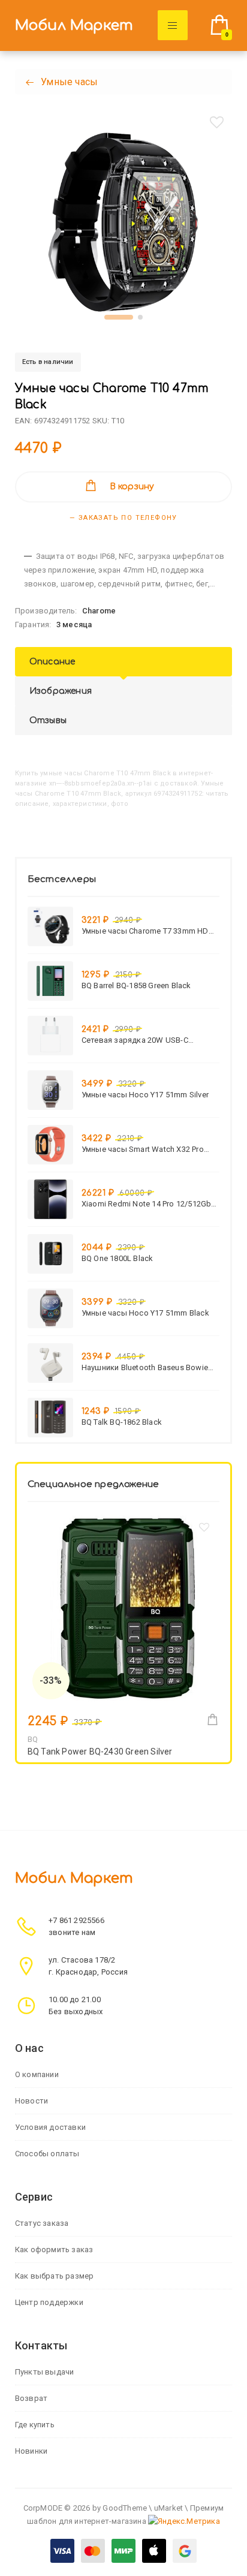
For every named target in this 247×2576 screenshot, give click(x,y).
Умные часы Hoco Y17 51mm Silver (145, 1095)
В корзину (132, 487)
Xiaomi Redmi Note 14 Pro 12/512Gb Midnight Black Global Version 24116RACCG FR (147, 1204)
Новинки (31, 2451)
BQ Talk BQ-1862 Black (122, 1422)
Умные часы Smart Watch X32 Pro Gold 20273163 (143, 1149)
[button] (119, 317)
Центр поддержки (49, 2302)
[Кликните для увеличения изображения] (123, 224)
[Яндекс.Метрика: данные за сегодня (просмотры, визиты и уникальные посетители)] (184, 2521)
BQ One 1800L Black (118, 1258)
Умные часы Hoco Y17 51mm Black (145, 1313)
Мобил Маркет (74, 25)
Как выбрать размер (55, 2276)
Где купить (35, 2425)
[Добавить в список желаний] (216, 122)
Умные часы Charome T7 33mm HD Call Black (145, 931)
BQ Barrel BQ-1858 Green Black (136, 985)
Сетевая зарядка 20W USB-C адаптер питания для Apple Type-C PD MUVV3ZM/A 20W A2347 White (146, 1040)
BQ (33, 1739)
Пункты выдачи (45, 2372)
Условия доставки (50, 2127)
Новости (31, 2101)
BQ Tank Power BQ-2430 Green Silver (100, 1752)
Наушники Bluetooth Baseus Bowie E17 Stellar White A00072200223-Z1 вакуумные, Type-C (145, 1367)
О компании (37, 2074)
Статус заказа (42, 2223)
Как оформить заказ (54, 2250)
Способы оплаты (47, 2154)
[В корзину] (213, 1719)
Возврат (31, 2398)
